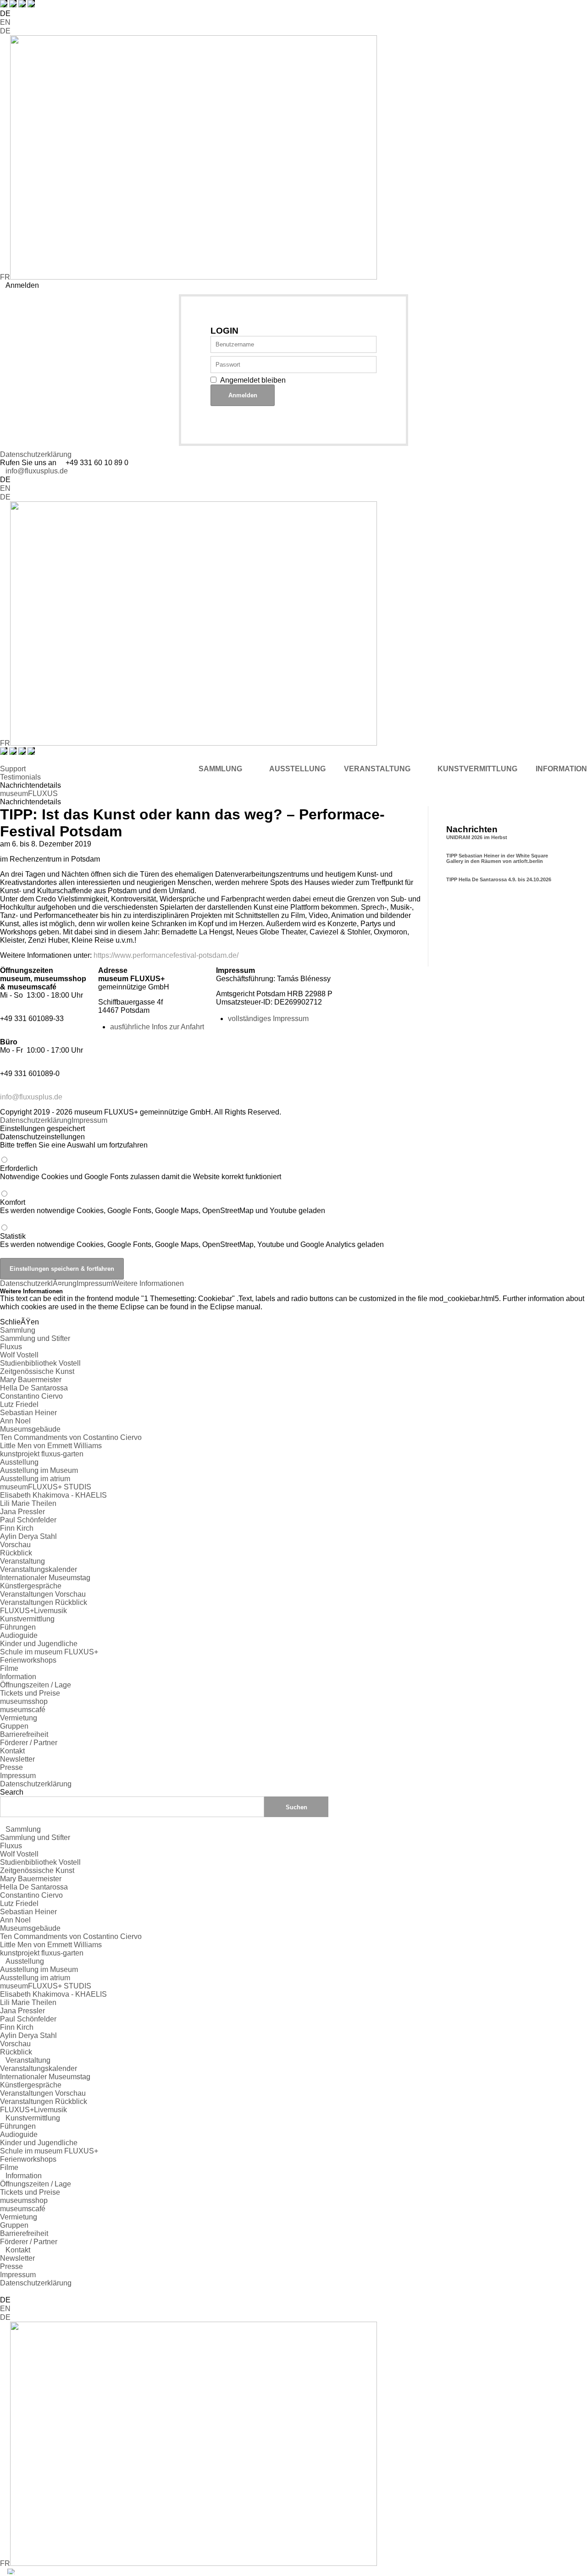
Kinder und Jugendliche (39, 1644)
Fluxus (11, 1347)
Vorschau (15, 1545)
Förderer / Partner (29, 1743)
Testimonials (20, 777)
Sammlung (18, 1330)
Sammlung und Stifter (35, 1338)
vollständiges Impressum (268, 1019)
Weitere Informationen (148, 1283)
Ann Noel (15, 1421)
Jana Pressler (22, 1512)
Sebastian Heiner (28, 1413)
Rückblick (16, 1553)
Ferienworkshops (28, 1660)
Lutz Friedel (19, 1404)
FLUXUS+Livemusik (33, 1611)
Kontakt (12, 1751)
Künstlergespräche (31, 1586)
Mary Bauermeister (31, 1380)
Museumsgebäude (30, 1429)
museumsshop (24, 1701)
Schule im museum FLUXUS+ (49, 1652)
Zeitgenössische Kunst (37, 1371)
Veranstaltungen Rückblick (44, 1602)
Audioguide (19, 1635)
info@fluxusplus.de (37, 471)
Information (18, 1677)
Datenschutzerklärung (36, 454)
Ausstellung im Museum (39, 1470)
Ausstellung (19, 1462)
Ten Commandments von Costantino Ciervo (71, 1437)
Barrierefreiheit (24, 1734)
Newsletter (17, 1759)
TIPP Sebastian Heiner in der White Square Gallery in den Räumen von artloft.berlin (497, 858)
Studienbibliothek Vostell (40, 1363)
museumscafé (23, 1710)
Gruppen (14, 1726)
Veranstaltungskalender (39, 1569)
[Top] (3, 2291)
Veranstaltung (22, 1561)
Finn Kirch (17, 1528)
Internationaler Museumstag (45, 1578)
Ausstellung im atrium (35, 1479)
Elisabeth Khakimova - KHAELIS (53, 1495)
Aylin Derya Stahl (28, 1536)
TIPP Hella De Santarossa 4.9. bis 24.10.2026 (499, 879)
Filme (9, 1668)
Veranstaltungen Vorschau (43, 1594)
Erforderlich (141, 1173)
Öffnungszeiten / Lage (36, 1685)
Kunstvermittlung (27, 1619)
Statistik (192, 1240)
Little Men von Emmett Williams (51, 1446)
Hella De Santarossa (34, 1388)
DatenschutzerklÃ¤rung (38, 1283)
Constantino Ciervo (31, 1396)
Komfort (163, 1206)
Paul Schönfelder (28, 1520)
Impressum (89, 1120)
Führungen (18, 1627)
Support (13, 769)
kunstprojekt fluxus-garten (42, 1454)
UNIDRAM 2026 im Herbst (477, 837)
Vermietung (19, 1718)
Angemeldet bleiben (253, 380)
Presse (11, 1767)
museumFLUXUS (29, 794)
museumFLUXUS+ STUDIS (46, 1487)
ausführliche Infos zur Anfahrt (157, 1027)
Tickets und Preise (30, 1693)
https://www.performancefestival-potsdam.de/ (166, 955)
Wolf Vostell (19, 1355)
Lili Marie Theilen (28, 1503)
